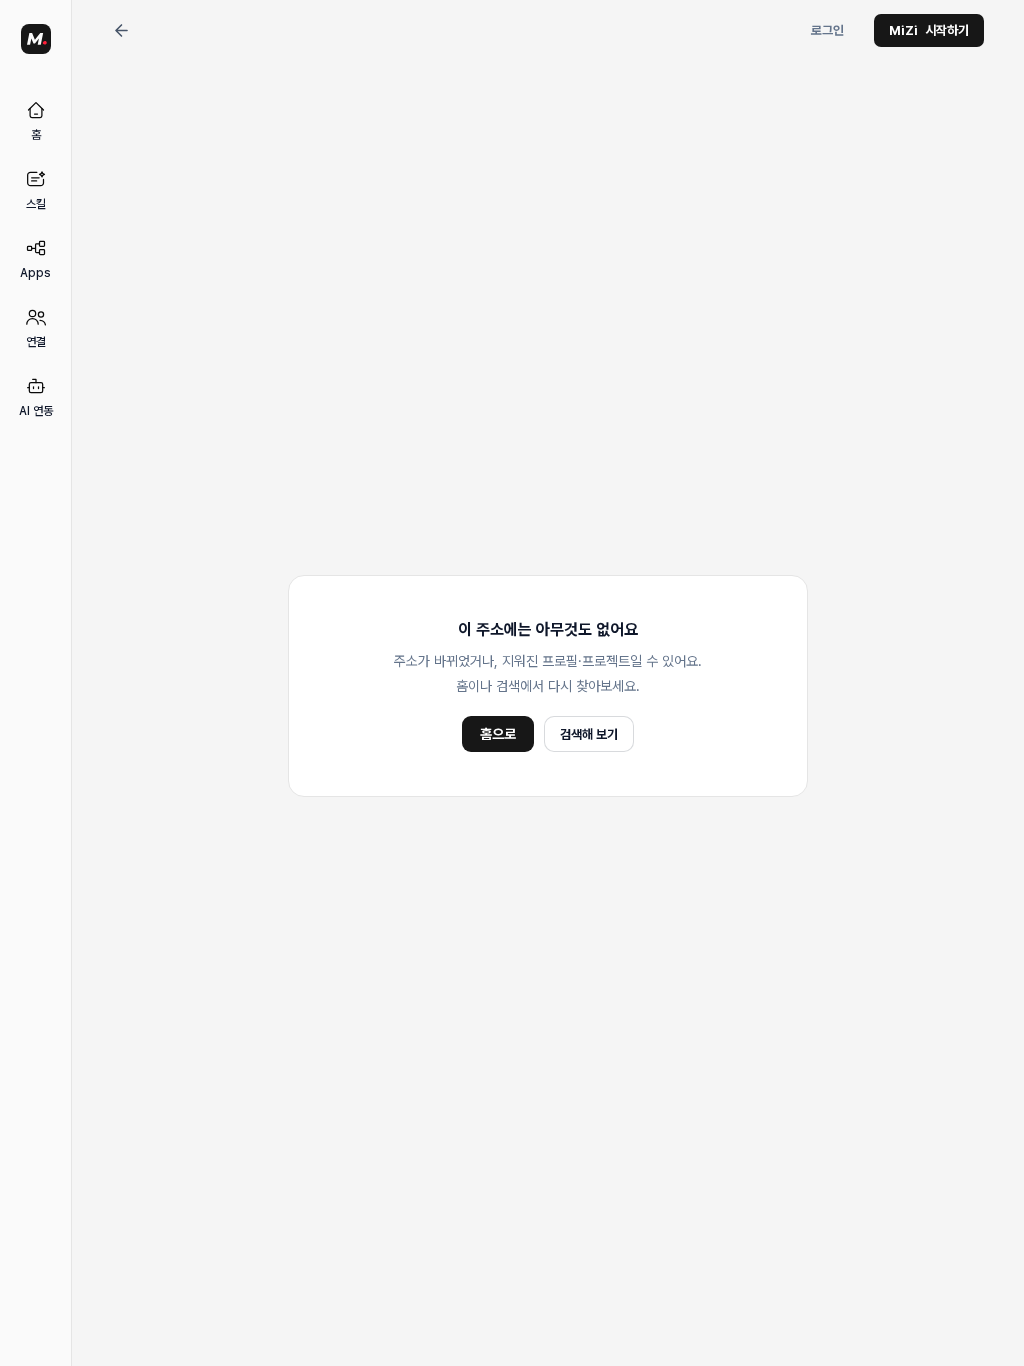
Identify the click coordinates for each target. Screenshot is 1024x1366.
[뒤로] (121, 31)
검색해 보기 (589, 734)
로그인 (827, 30)
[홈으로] (36, 39)
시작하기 (929, 30)
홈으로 (498, 734)
